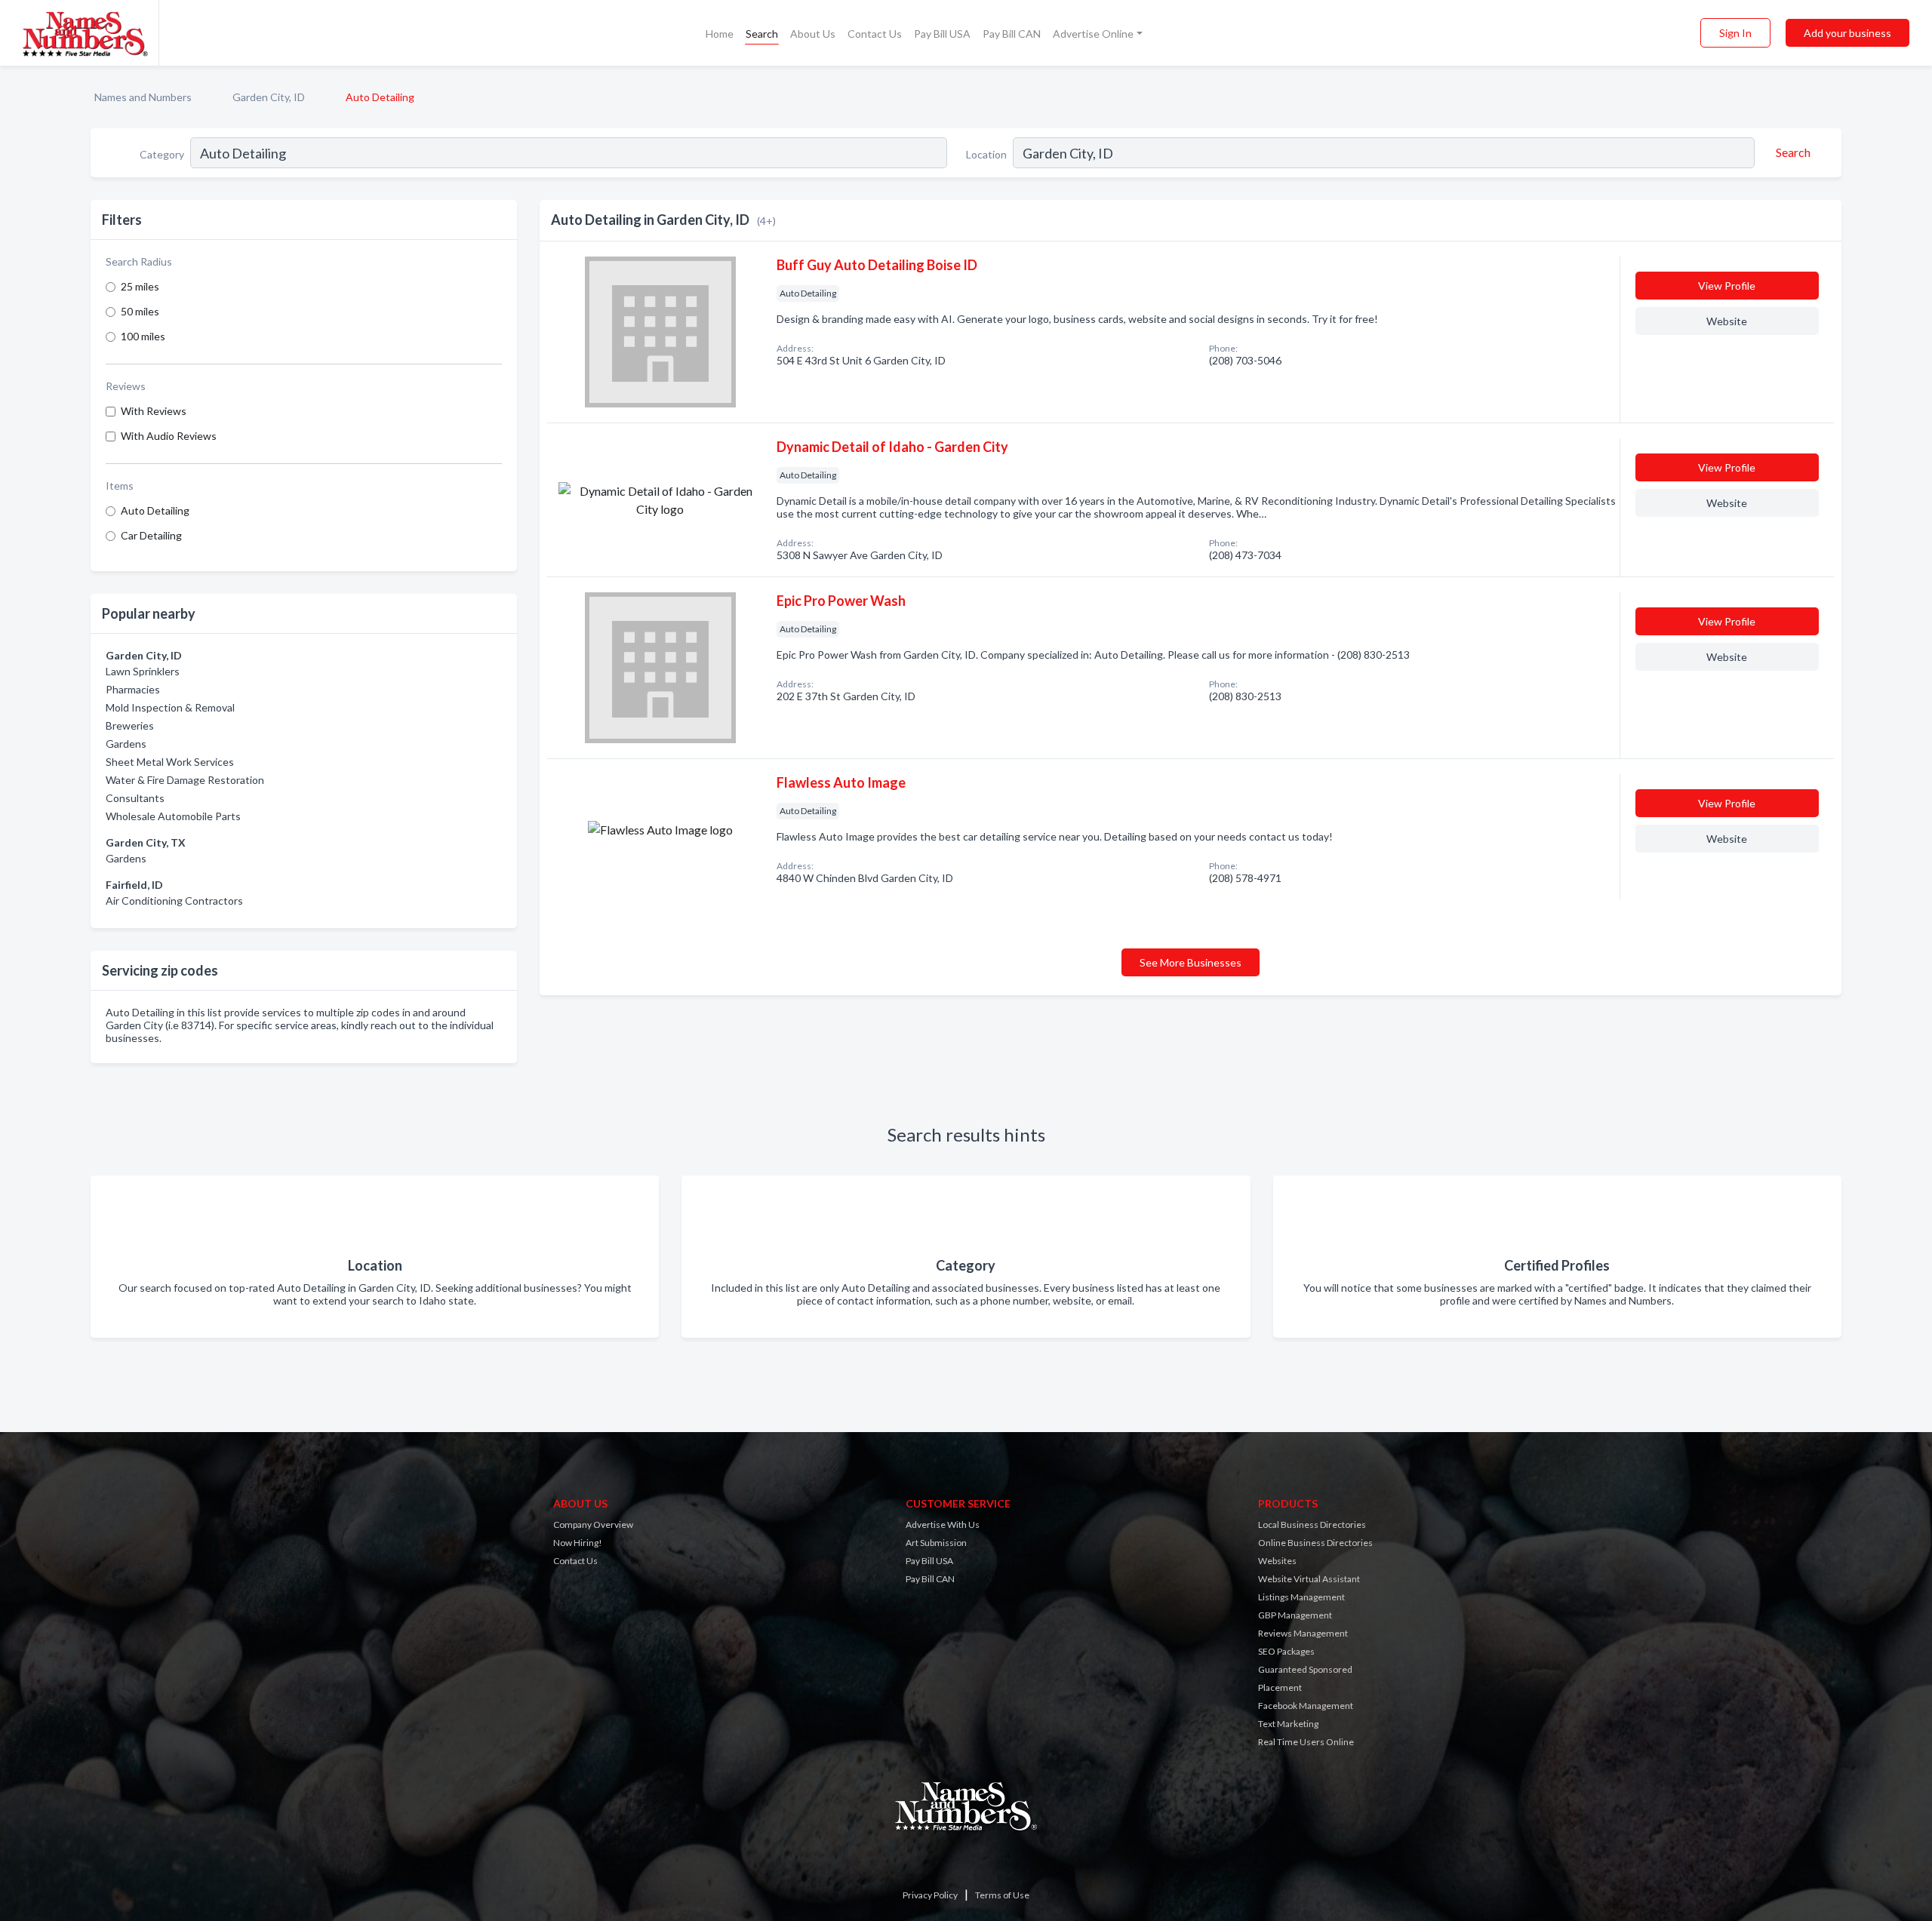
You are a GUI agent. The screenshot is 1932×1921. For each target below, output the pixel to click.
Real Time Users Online (1306, 1742)
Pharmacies (133, 689)
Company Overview (593, 1525)
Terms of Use (1002, 1895)
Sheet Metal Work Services (170, 762)
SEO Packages (1286, 1651)
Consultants (135, 798)
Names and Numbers (143, 97)
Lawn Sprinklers (143, 671)
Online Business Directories (1315, 1543)
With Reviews (154, 411)
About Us (813, 34)
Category (162, 154)
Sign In (1735, 33)
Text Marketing (1288, 1724)
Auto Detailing (155, 510)
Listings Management (1301, 1597)
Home (720, 34)
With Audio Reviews (169, 436)
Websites (1277, 1561)
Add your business (1847, 33)
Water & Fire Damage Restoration (185, 780)
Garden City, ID (269, 97)
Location (986, 154)
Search (762, 34)
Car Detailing (151, 535)
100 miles (143, 336)
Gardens (126, 744)
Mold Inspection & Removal (170, 707)
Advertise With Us (943, 1525)
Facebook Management (1306, 1706)
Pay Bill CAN (1012, 34)
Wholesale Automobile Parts (173, 816)
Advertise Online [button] (1093, 34)
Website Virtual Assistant (1309, 1579)
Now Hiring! (578, 1543)
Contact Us (875, 34)
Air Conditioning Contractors (174, 901)
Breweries (130, 725)
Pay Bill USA (942, 34)
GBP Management (1295, 1615)
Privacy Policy (930, 1895)
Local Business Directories (1312, 1525)
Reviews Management (1303, 1633)
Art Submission (936, 1543)
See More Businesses (1191, 962)
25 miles (140, 286)
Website (1727, 321)
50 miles (140, 311)
